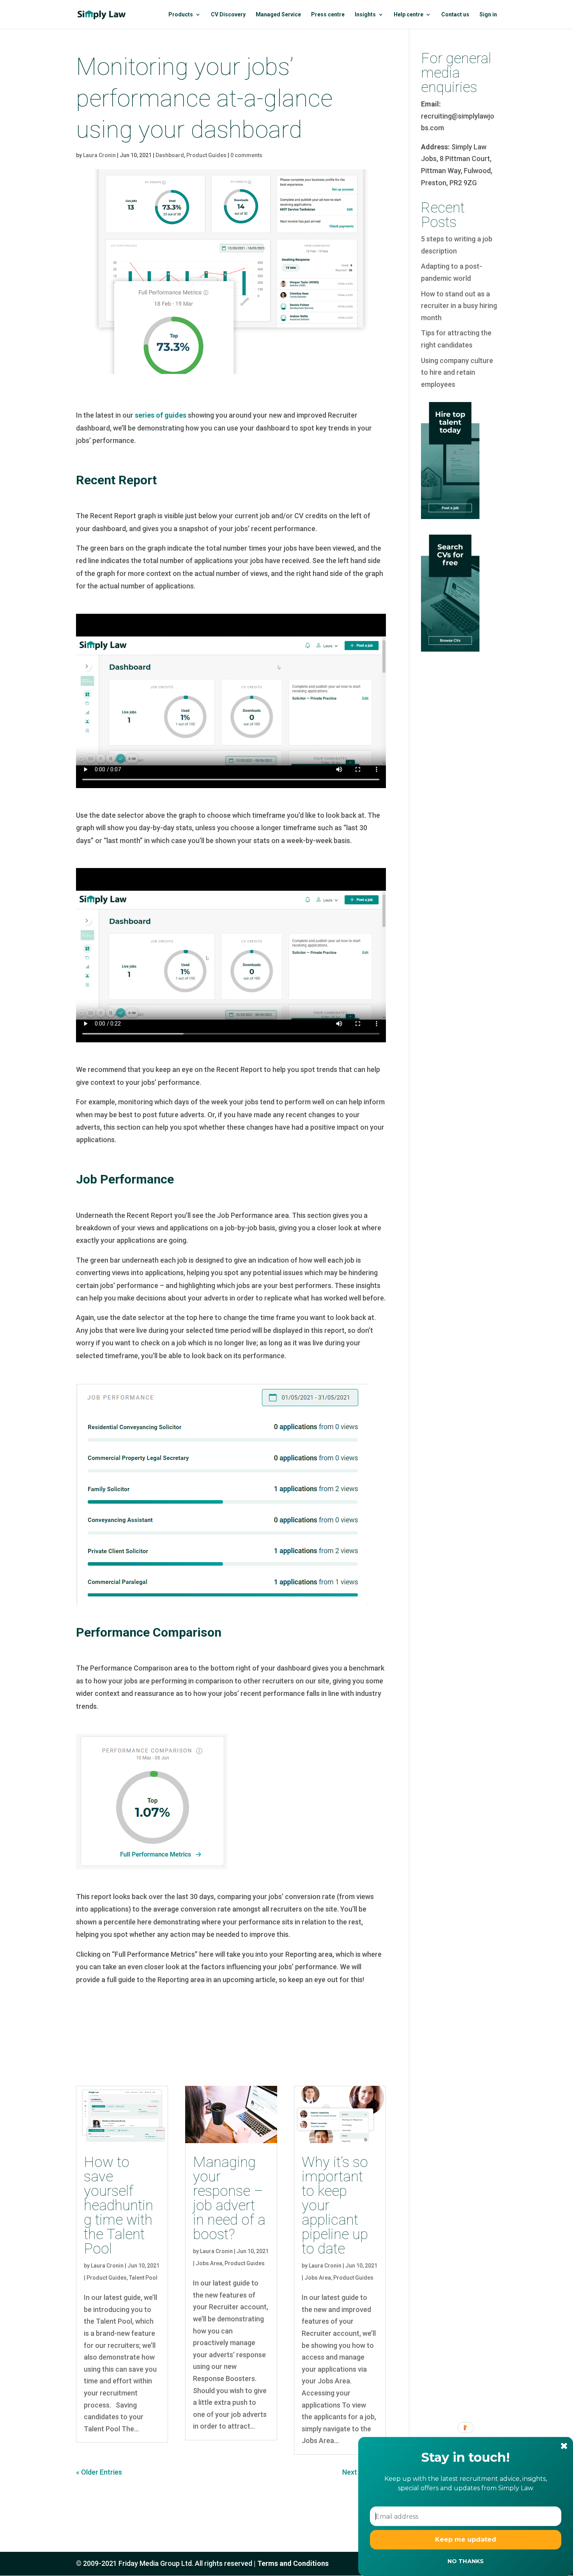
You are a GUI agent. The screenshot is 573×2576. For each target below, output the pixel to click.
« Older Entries (99, 2472)
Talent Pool (143, 2278)
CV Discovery (228, 15)
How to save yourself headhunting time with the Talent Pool (118, 2205)
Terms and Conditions (293, 2563)
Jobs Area (209, 2263)
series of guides (161, 415)
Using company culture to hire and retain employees (457, 372)
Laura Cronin (99, 155)
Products (181, 15)
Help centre (409, 15)
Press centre (328, 15)
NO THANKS (465, 2561)
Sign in (488, 15)
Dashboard (170, 155)
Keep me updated (466, 2540)
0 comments (246, 155)
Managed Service (278, 15)
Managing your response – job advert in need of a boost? (229, 2198)
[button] (466, 2457)
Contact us (455, 15)
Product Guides (206, 155)
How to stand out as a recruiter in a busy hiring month (459, 306)
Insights (365, 15)
